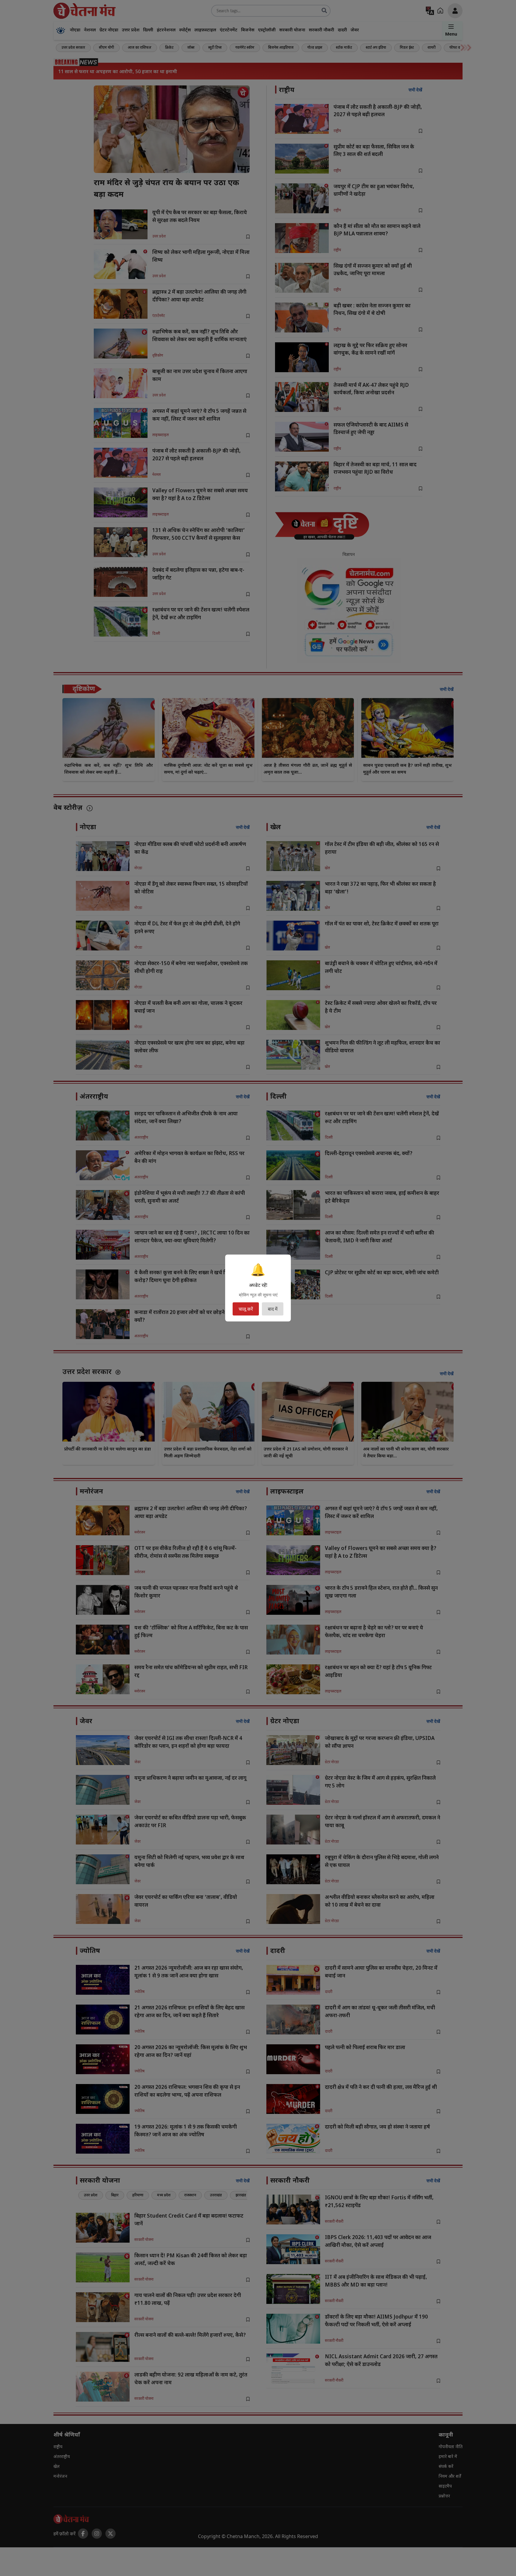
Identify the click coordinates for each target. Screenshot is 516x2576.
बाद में (273, 1309)
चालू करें (246, 1309)
